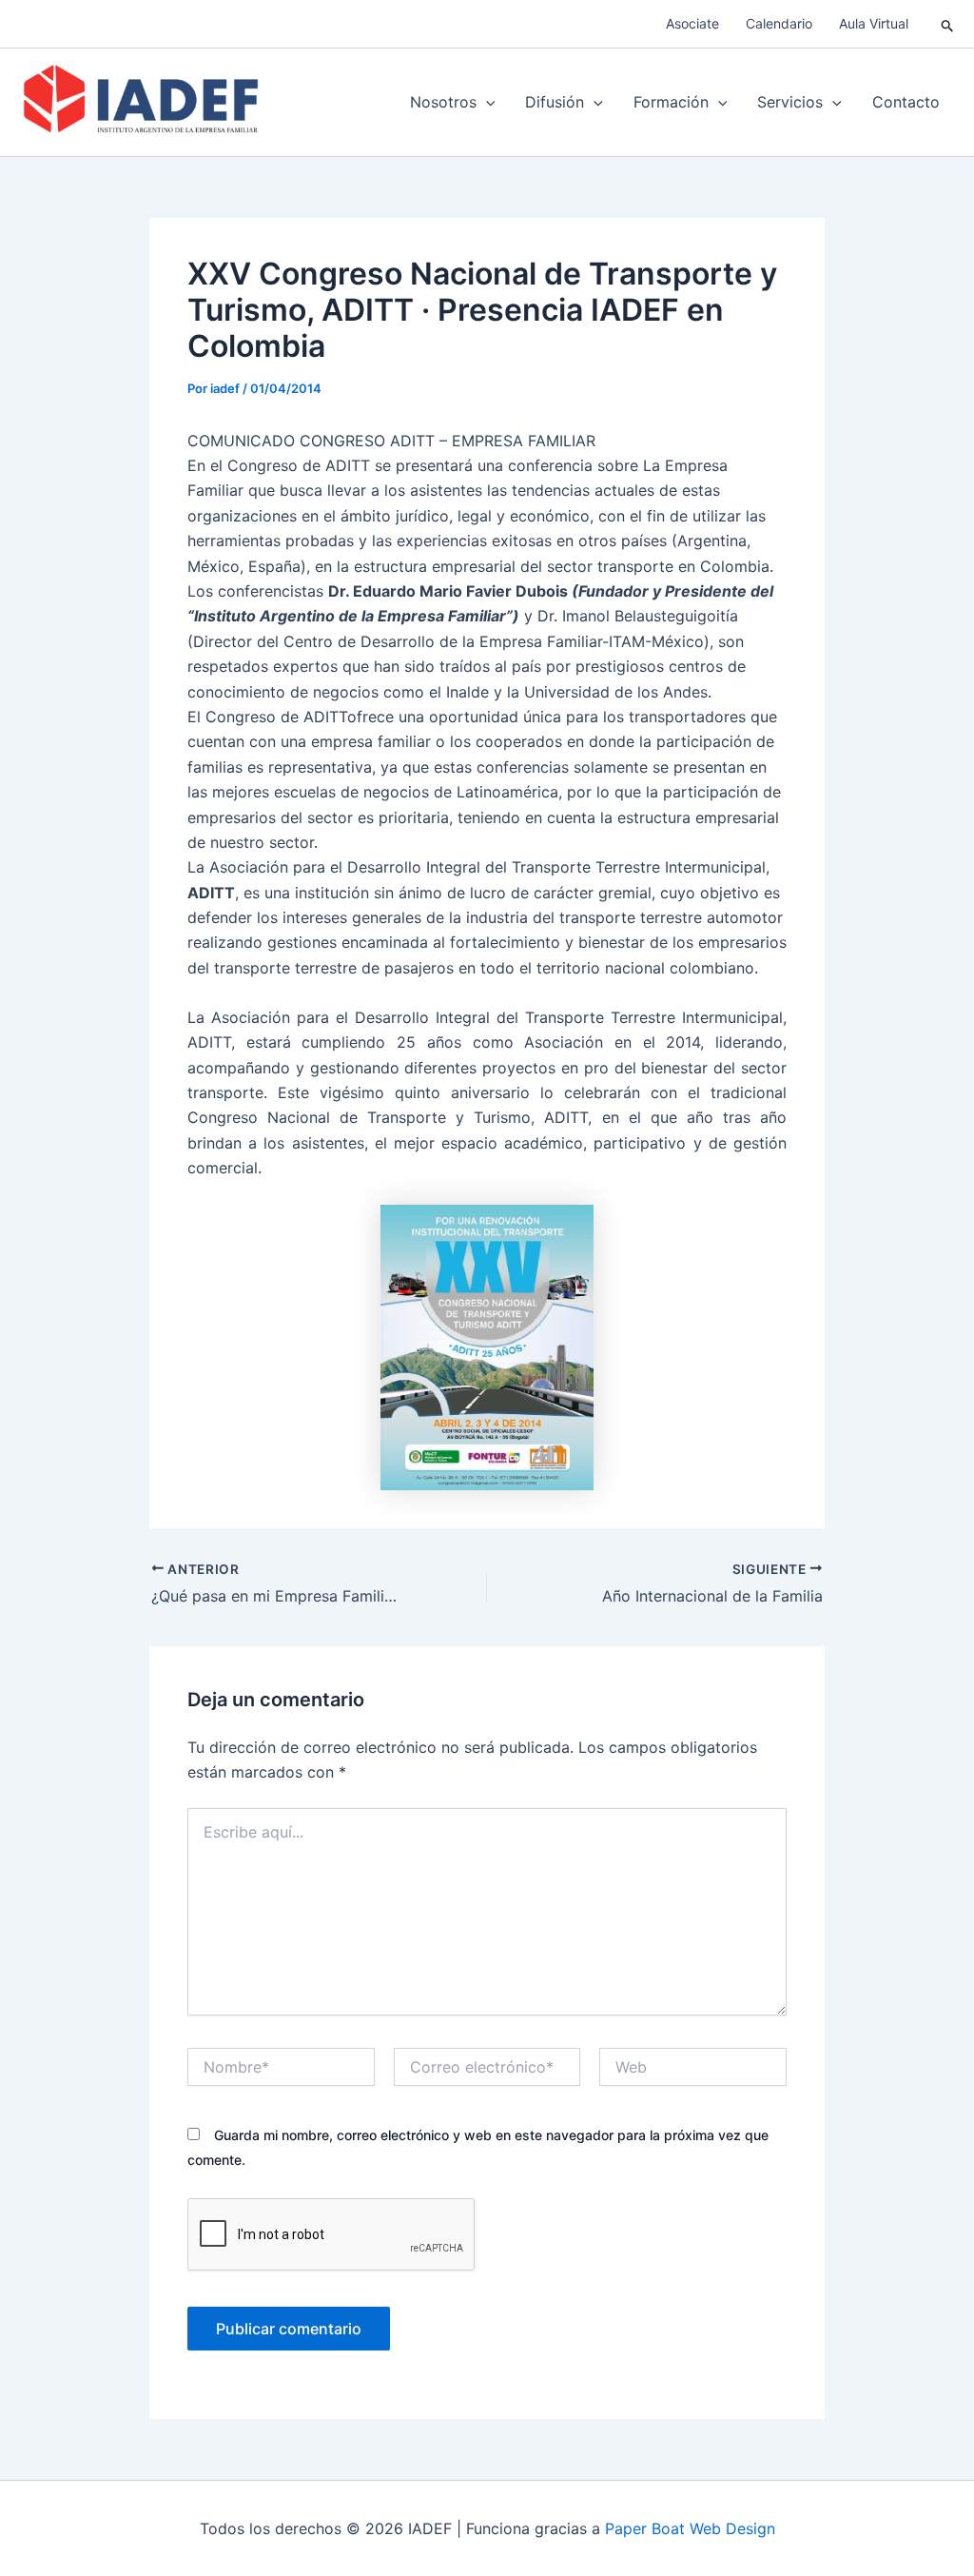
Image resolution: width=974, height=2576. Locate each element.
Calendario (779, 23)
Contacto (906, 102)
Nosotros (443, 102)
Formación (671, 102)
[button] (948, 24)
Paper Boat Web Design (690, 2528)
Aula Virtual (874, 23)
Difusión (555, 102)
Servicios (790, 102)
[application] (486, 102)
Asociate (692, 23)
